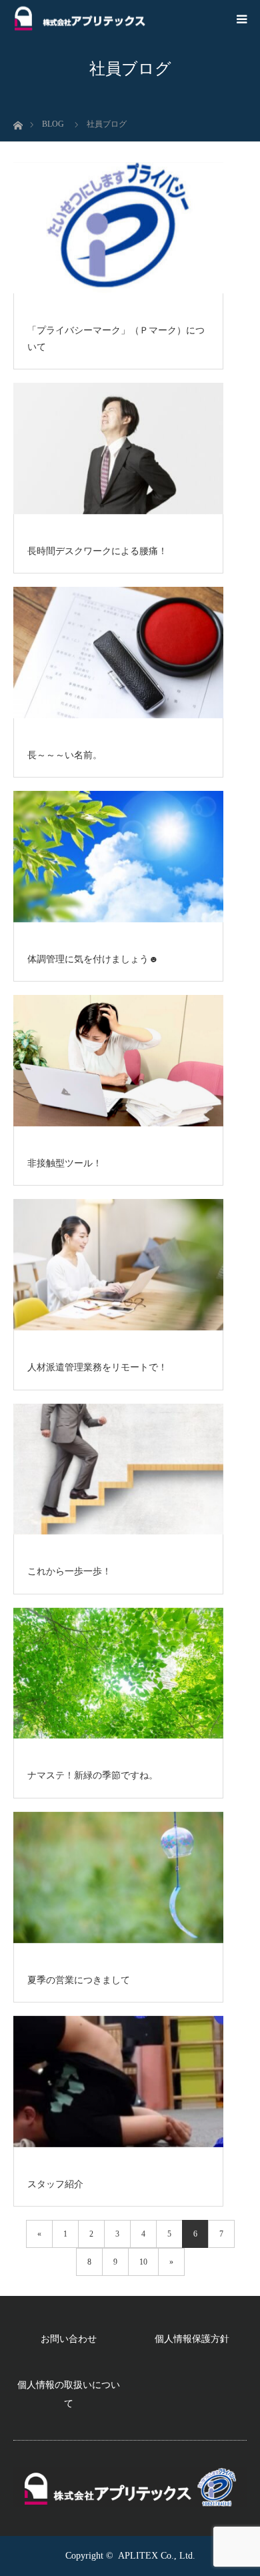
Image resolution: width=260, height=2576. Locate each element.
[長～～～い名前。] (118, 654)
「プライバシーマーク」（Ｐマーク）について (116, 339)
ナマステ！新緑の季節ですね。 (93, 1775)
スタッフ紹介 (55, 2184)
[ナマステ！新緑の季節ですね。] (118, 1674)
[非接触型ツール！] (118, 1062)
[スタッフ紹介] (118, 2083)
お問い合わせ (69, 2339)
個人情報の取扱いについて (69, 2394)
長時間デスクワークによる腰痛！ (97, 551)
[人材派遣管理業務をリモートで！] (118, 1266)
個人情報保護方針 (192, 2339)
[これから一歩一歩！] (118, 1470)
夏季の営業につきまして (79, 1980)
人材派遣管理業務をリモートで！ (97, 1367)
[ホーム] (18, 122)
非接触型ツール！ (65, 1163)
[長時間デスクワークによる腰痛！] (118, 449)
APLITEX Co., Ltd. (157, 2556)
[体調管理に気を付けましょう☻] (118, 858)
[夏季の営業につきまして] (118, 1878)
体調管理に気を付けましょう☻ (93, 959)
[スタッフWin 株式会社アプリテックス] (80, 19)
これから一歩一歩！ (69, 1571)
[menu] (241, 19)
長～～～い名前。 (65, 755)
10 (143, 2262)
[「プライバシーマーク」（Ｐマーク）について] (118, 229)
